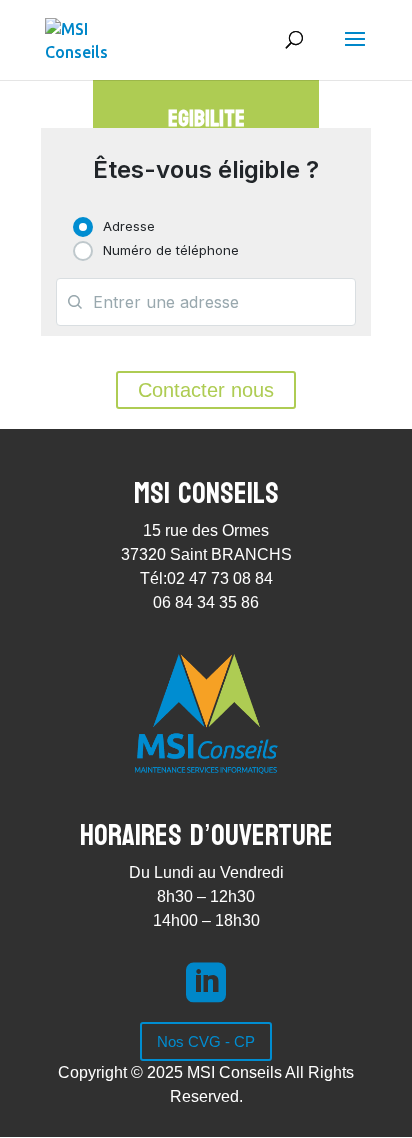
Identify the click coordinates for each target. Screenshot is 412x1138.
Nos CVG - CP (206, 1041)
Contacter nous (206, 390)
